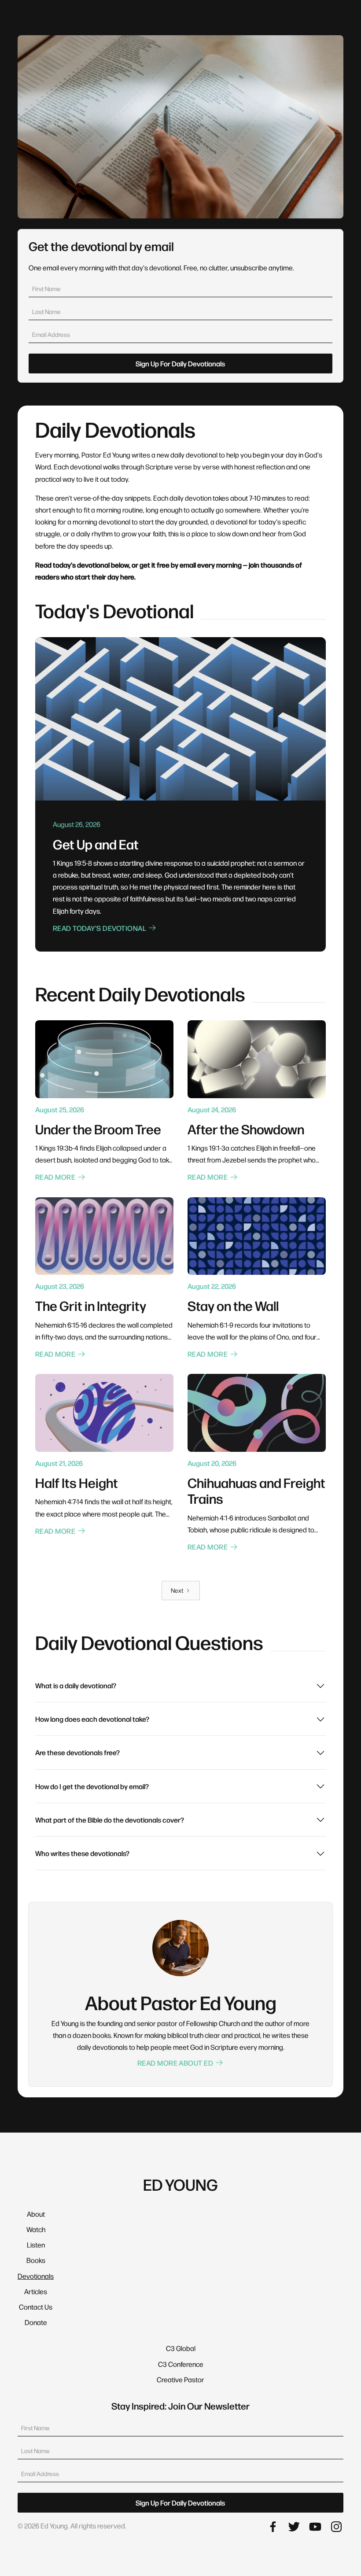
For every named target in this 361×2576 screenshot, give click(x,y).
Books (36, 2260)
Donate (36, 2322)
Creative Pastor (180, 2379)
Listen (36, 2245)
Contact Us (36, 2307)
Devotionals (36, 2276)
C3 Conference (181, 2364)
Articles (36, 2291)
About (36, 2214)
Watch (36, 2229)
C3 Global (181, 2348)
